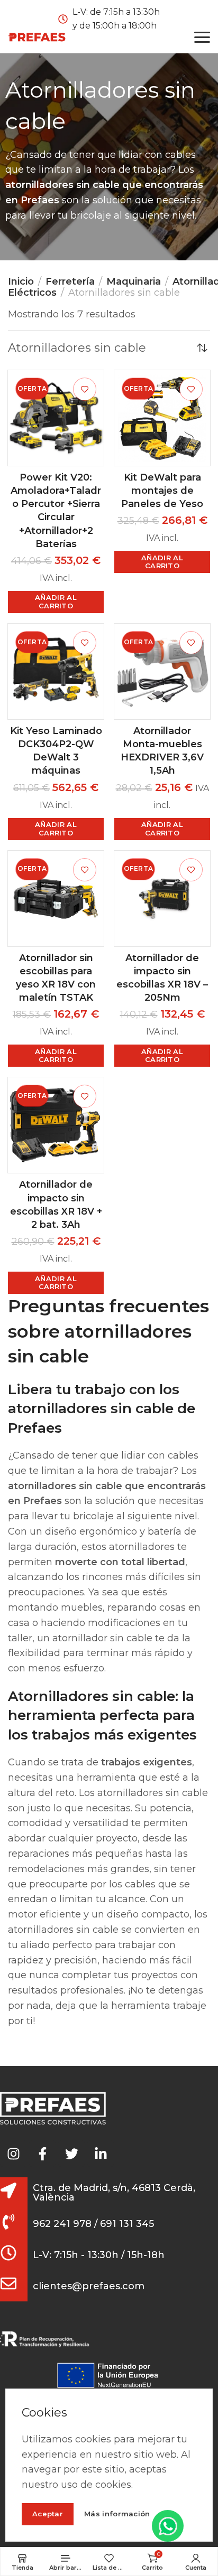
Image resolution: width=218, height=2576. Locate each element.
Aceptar (48, 2514)
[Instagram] (13, 2154)
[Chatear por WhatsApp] (168, 2526)
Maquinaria (134, 281)
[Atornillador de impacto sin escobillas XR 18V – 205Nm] (162, 899)
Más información (117, 2514)
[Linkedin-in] (101, 2154)
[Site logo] (37, 37)
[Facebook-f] (42, 2154)
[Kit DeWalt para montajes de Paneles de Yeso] (162, 418)
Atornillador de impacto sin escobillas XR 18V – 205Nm (162, 978)
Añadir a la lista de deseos (85, 389)
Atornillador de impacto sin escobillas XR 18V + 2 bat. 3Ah (56, 1205)
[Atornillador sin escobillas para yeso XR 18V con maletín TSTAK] (56, 899)
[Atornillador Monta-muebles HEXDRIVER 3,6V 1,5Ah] (162, 671)
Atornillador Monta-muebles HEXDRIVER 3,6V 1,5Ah (162, 751)
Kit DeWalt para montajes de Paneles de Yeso (162, 491)
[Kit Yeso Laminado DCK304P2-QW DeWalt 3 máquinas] (56, 671)
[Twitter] (71, 2154)
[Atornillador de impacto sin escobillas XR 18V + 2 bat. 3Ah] (56, 1125)
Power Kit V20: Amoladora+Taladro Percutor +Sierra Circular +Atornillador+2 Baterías (56, 511)
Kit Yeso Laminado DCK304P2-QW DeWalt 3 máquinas (56, 751)
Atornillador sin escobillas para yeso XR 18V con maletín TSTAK (56, 978)
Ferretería (70, 281)
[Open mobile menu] (202, 37)
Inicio (21, 281)
